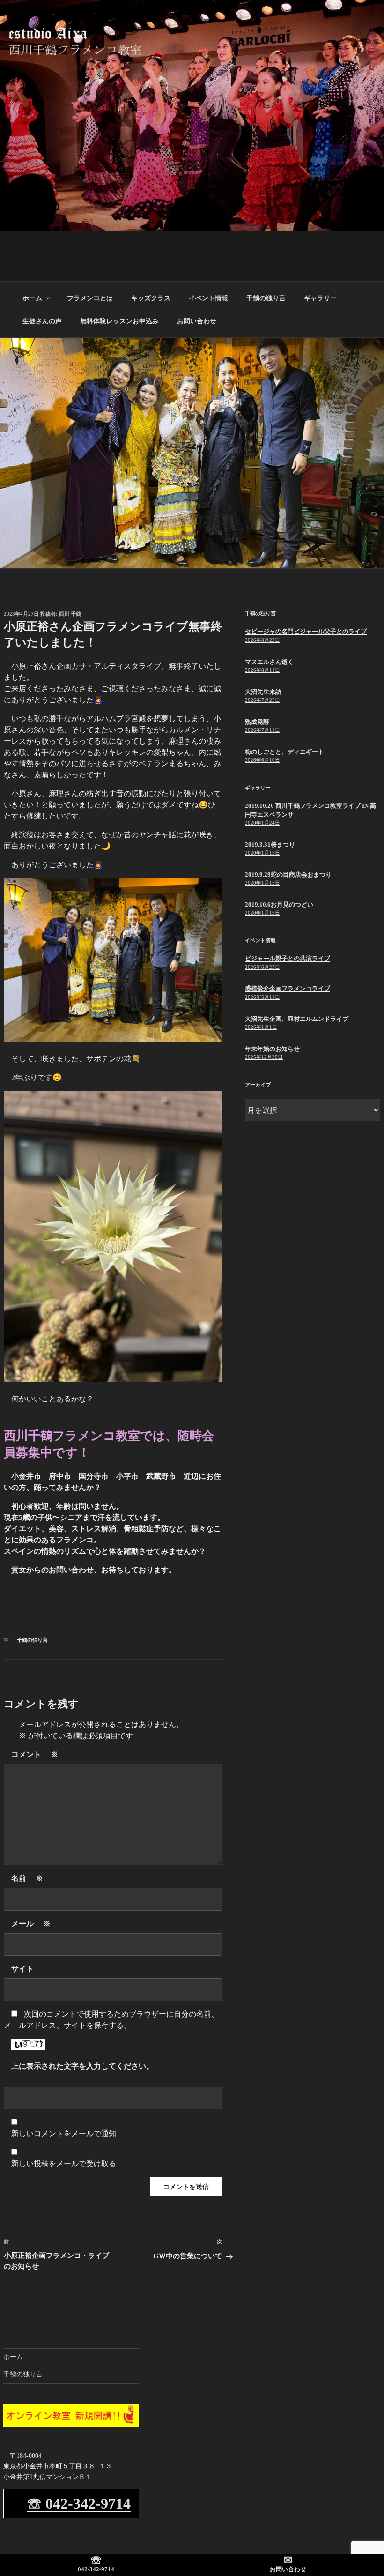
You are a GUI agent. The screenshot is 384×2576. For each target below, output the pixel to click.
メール (31, 1924)
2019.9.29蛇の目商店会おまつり (288, 875)
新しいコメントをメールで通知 (64, 2133)
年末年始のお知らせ (272, 1049)
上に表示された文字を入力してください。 (82, 2066)
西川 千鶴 (70, 614)
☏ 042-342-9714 (79, 2503)
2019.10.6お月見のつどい (279, 905)
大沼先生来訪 (263, 692)
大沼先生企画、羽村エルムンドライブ (297, 1019)
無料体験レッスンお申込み (119, 321)
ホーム (32, 298)
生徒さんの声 (42, 321)
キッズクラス (151, 298)
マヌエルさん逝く (269, 662)
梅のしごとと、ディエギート (284, 752)
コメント (35, 1754)
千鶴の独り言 (266, 298)
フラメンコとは (90, 298)
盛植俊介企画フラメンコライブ (288, 988)
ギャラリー (320, 298)
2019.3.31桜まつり (270, 845)
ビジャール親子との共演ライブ (288, 958)
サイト (22, 1969)
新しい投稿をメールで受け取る (64, 2163)
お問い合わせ (197, 321)
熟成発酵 (257, 722)
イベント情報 (208, 298)
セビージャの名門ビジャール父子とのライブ (306, 631)
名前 (27, 1878)
